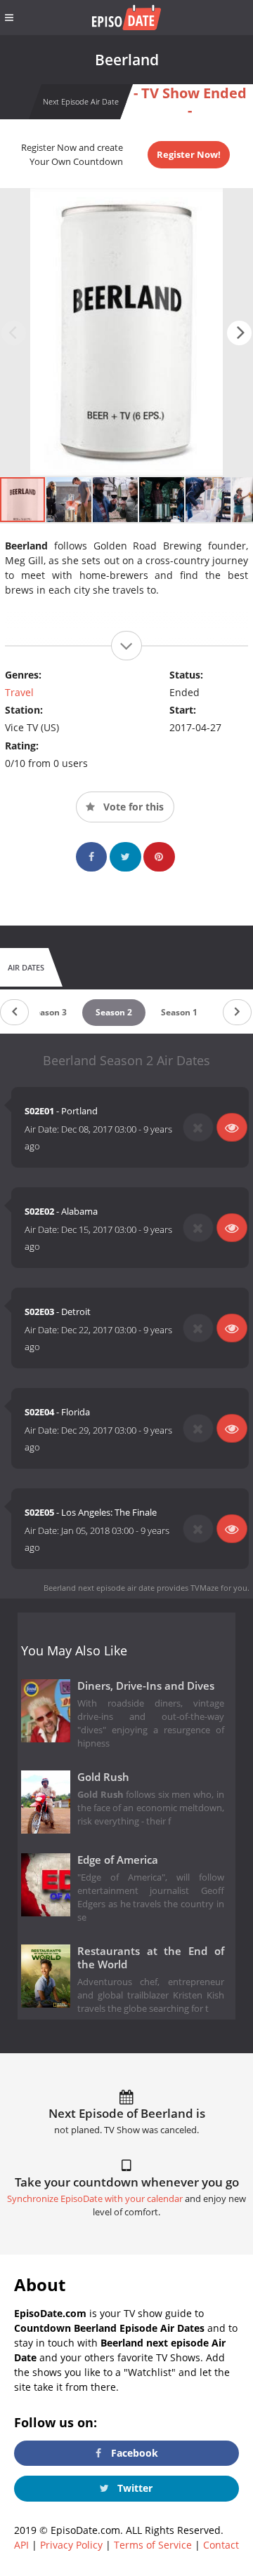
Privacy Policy (71, 2545)
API (21, 2545)
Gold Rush (103, 1777)
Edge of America (118, 1860)
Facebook (133, 2453)
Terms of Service (153, 2545)
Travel (19, 692)
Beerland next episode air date (99, 1588)
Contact (221, 2545)
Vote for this (132, 807)
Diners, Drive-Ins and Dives (146, 1686)
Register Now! (189, 154)
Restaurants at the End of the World (151, 1958)
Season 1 (179, 1012)
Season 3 (48, 1012)
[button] (239, 333)
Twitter (134, 2488)
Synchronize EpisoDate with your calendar (95, 2199)
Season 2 (114, 1012)
